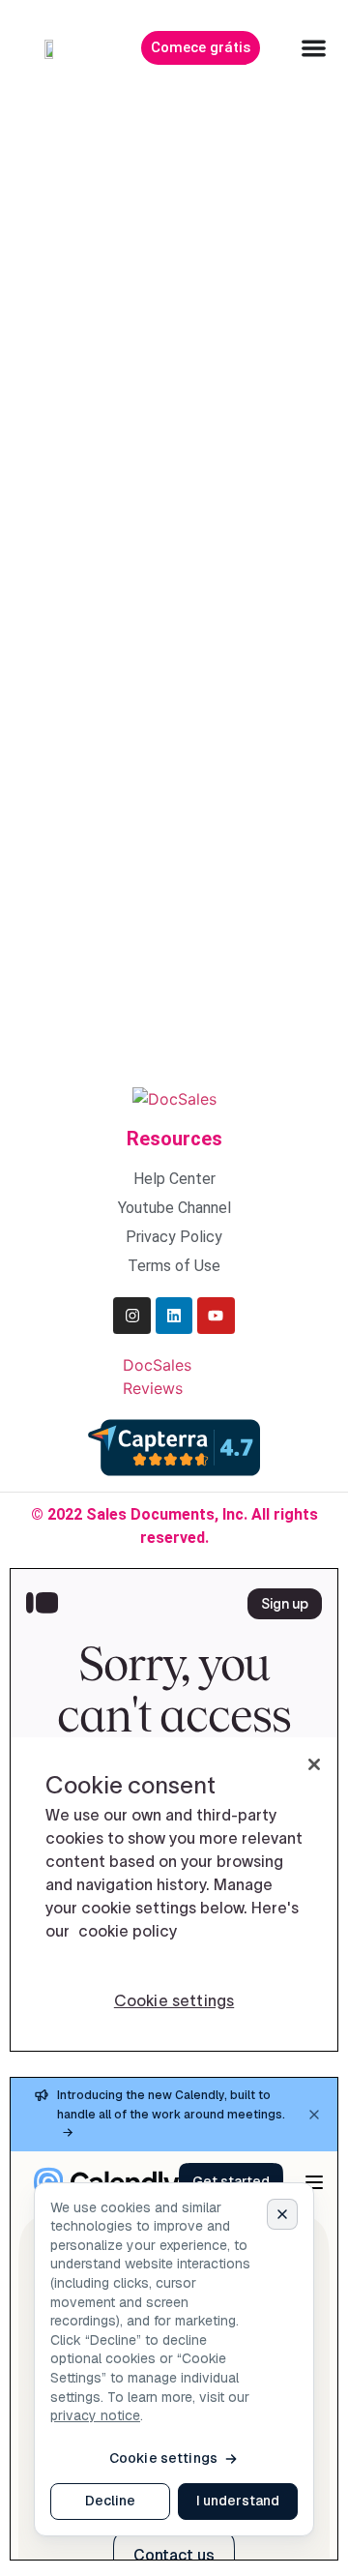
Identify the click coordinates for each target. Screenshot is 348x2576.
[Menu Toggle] (314, 48)
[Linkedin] (174, 1316)
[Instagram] (131, 1316)
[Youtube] (216, 1316)
